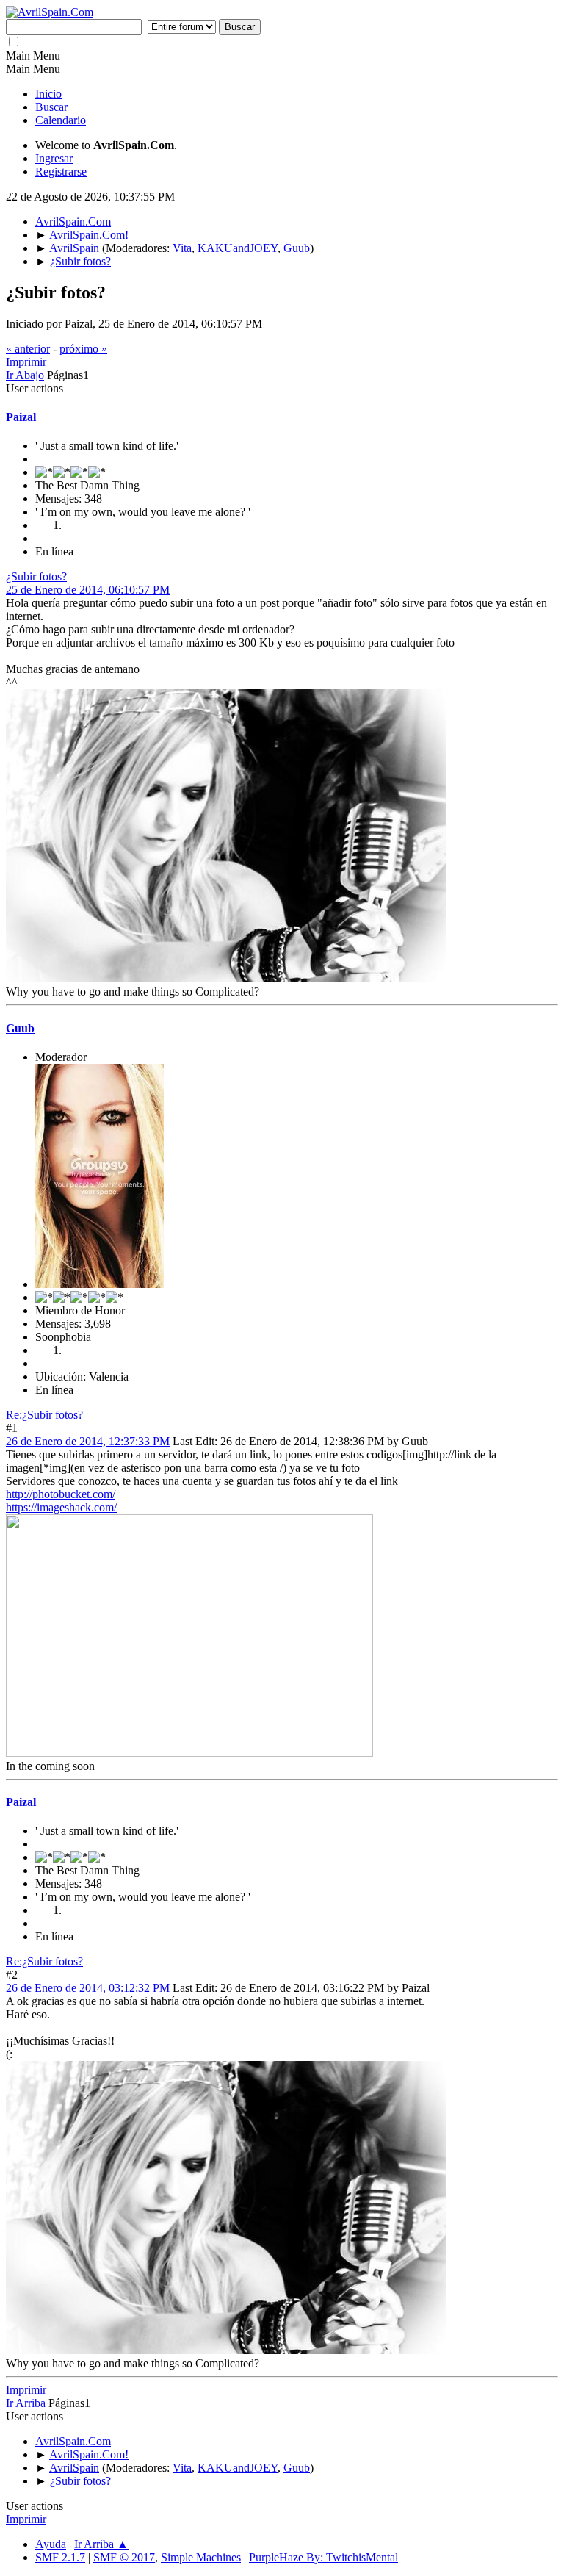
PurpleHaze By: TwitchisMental (323, 2557)
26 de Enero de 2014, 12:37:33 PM (88, 1441)
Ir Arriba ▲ (101, 2544)
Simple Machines (201, 2557)
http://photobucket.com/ (61, 1494)
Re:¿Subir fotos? (44, 1415)
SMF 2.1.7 (60, 2557)
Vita (182, 248)
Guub (297, 248)
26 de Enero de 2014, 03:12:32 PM (88, 1988)
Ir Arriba (26, 2403)
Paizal (21, 417)
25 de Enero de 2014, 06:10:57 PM (88, 590)
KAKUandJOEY (238, 248)
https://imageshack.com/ (61, 1507)
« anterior (28, 349)
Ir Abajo (25, 375)
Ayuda (51, 2544)
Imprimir (26, 362)
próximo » (83, 349)
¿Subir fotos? (36, 576)
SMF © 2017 (124, 2557)
